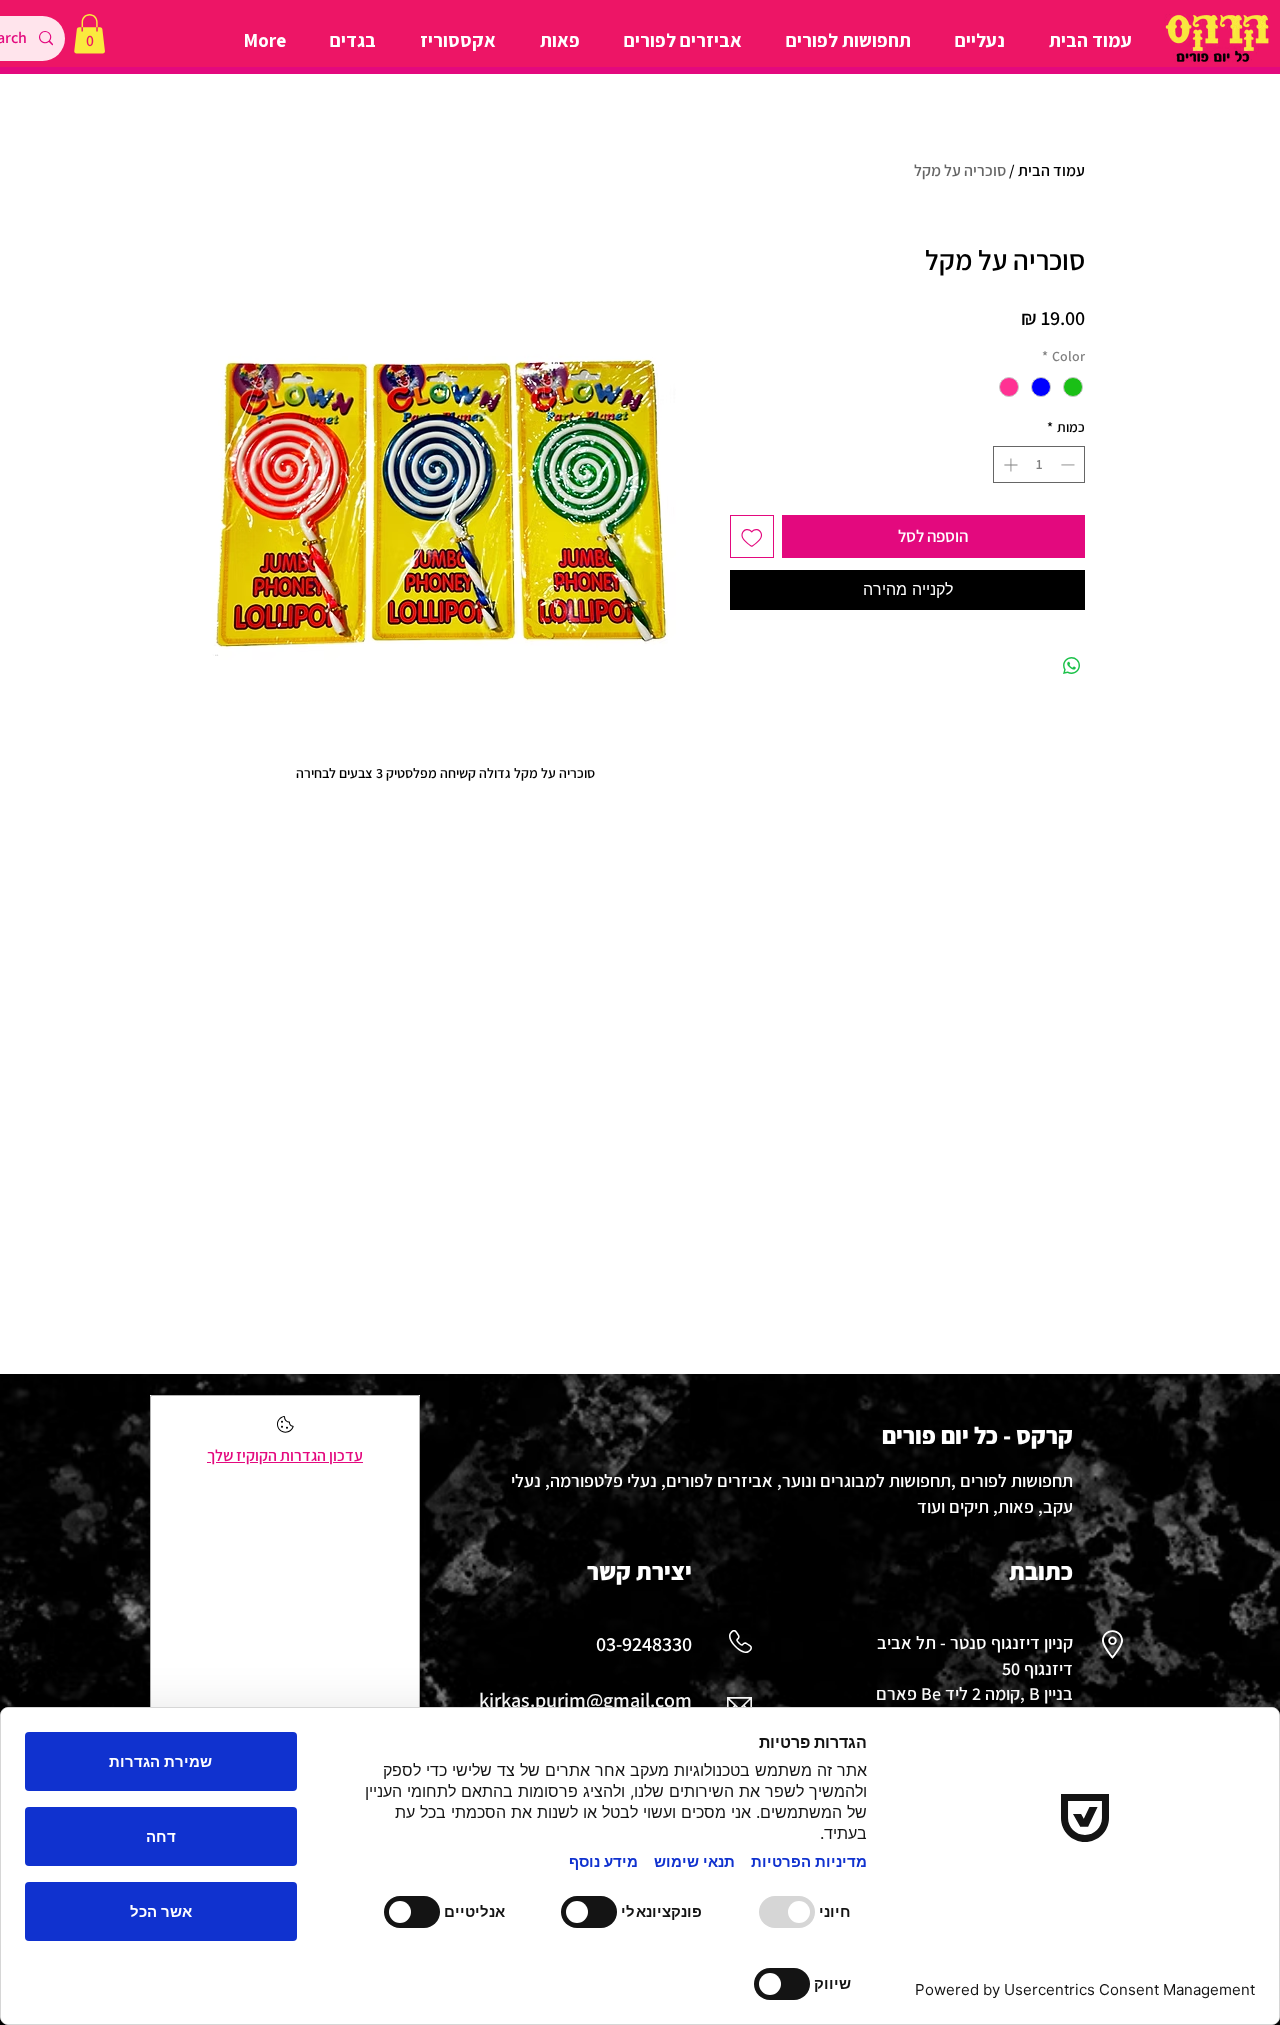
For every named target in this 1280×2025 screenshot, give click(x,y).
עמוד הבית (1051, 170)
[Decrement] (1069, 464)
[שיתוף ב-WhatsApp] (1072, 666)
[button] (89, 33)
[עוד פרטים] (285, 1430)
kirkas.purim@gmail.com (585, 1700)
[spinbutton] (1039, 464)
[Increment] (1008, 464)
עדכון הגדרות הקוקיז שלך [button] (285, 1455)
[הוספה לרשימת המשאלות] (752, 537)
